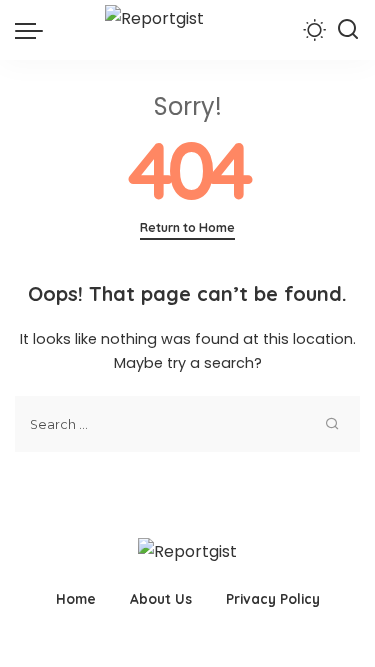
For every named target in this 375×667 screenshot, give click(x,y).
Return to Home (187, 227)
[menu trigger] (34, 30)
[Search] (348, 30)
